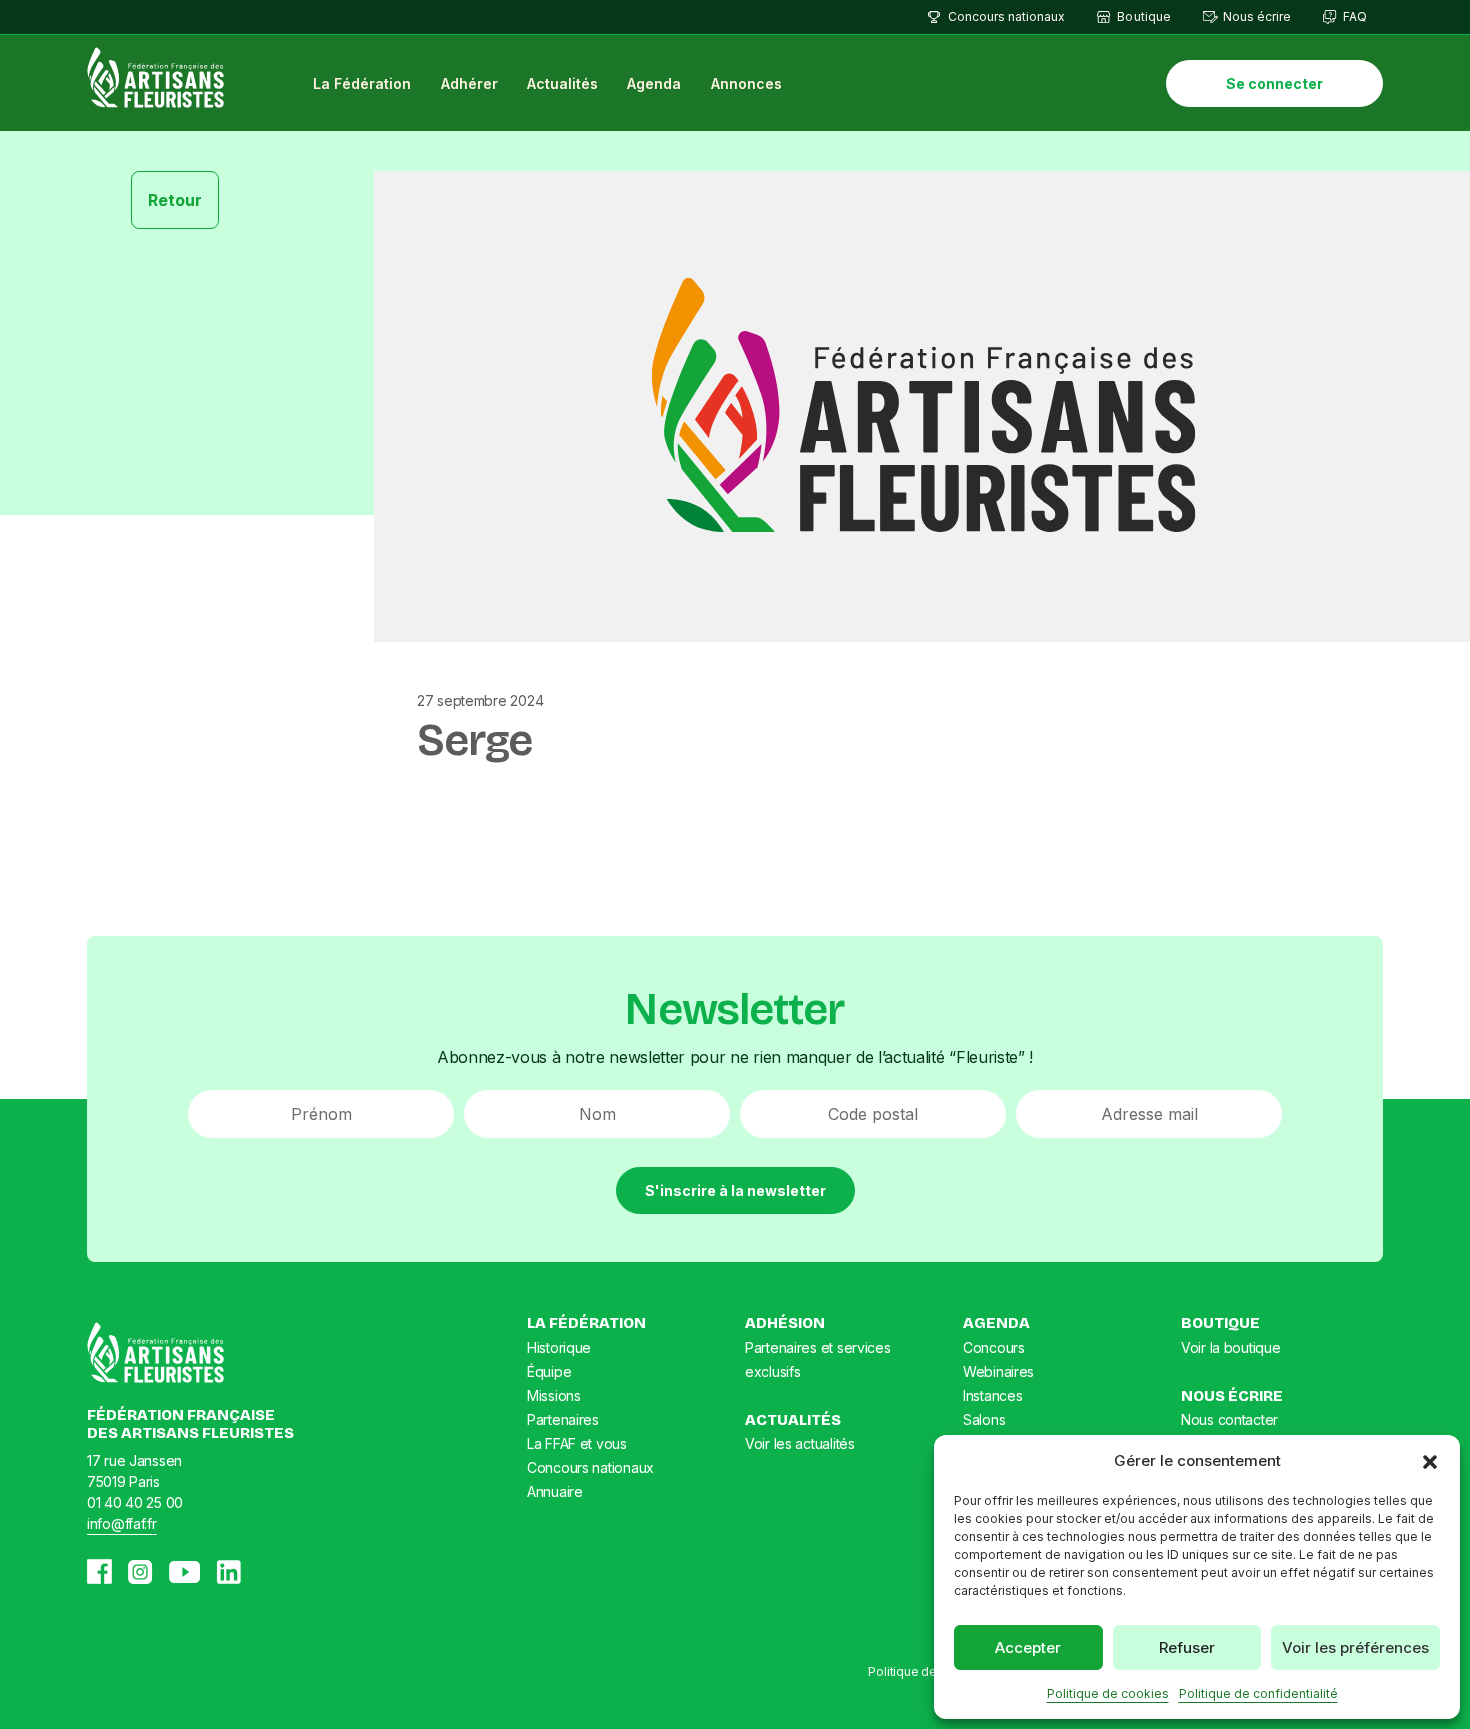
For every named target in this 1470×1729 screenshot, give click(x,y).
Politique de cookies (1108, 1693)
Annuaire (555, 1491)
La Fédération (362, 83)
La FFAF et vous (577, 1443)
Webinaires (998, 1371)
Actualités (562, 83)
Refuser (1187, 1647)
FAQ (1355, 16)
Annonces (746, 83)
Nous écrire (1257, 16)
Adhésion (785, 1323)
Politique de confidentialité (1258, 1693)
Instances (992, 1395)
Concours (994, 1347)
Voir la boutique (1231, 1347)
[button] (1430, 1461)
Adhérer (469, 83)
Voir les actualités (800, 1443)
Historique (559, 1347)
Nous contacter (1229, 1419)
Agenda (654, 83)
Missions (554, 1395)
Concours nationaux (1006, 16)
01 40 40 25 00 (135, 1502)
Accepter (1028, 1647)
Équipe (549, 1371)
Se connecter (1274, 83)
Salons (984, 1419)
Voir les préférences (1355, 1647)
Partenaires (563, 1419)
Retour (175, 200)
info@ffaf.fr (122, 1523)
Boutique (1143, 16)
